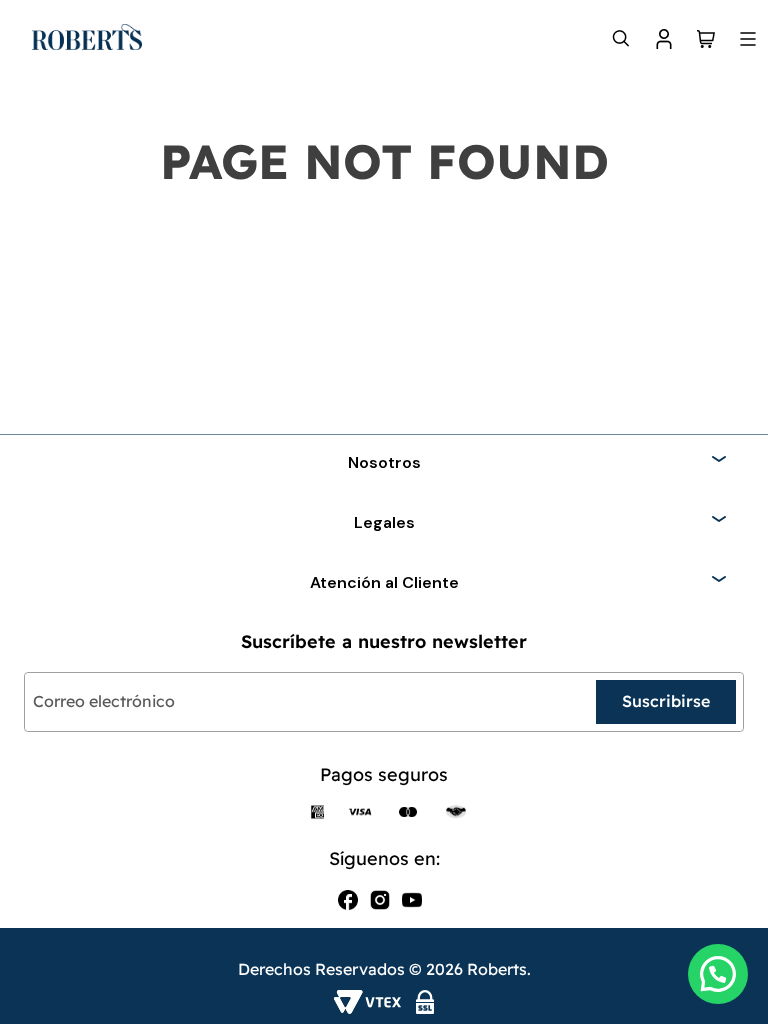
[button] (718, 974)
